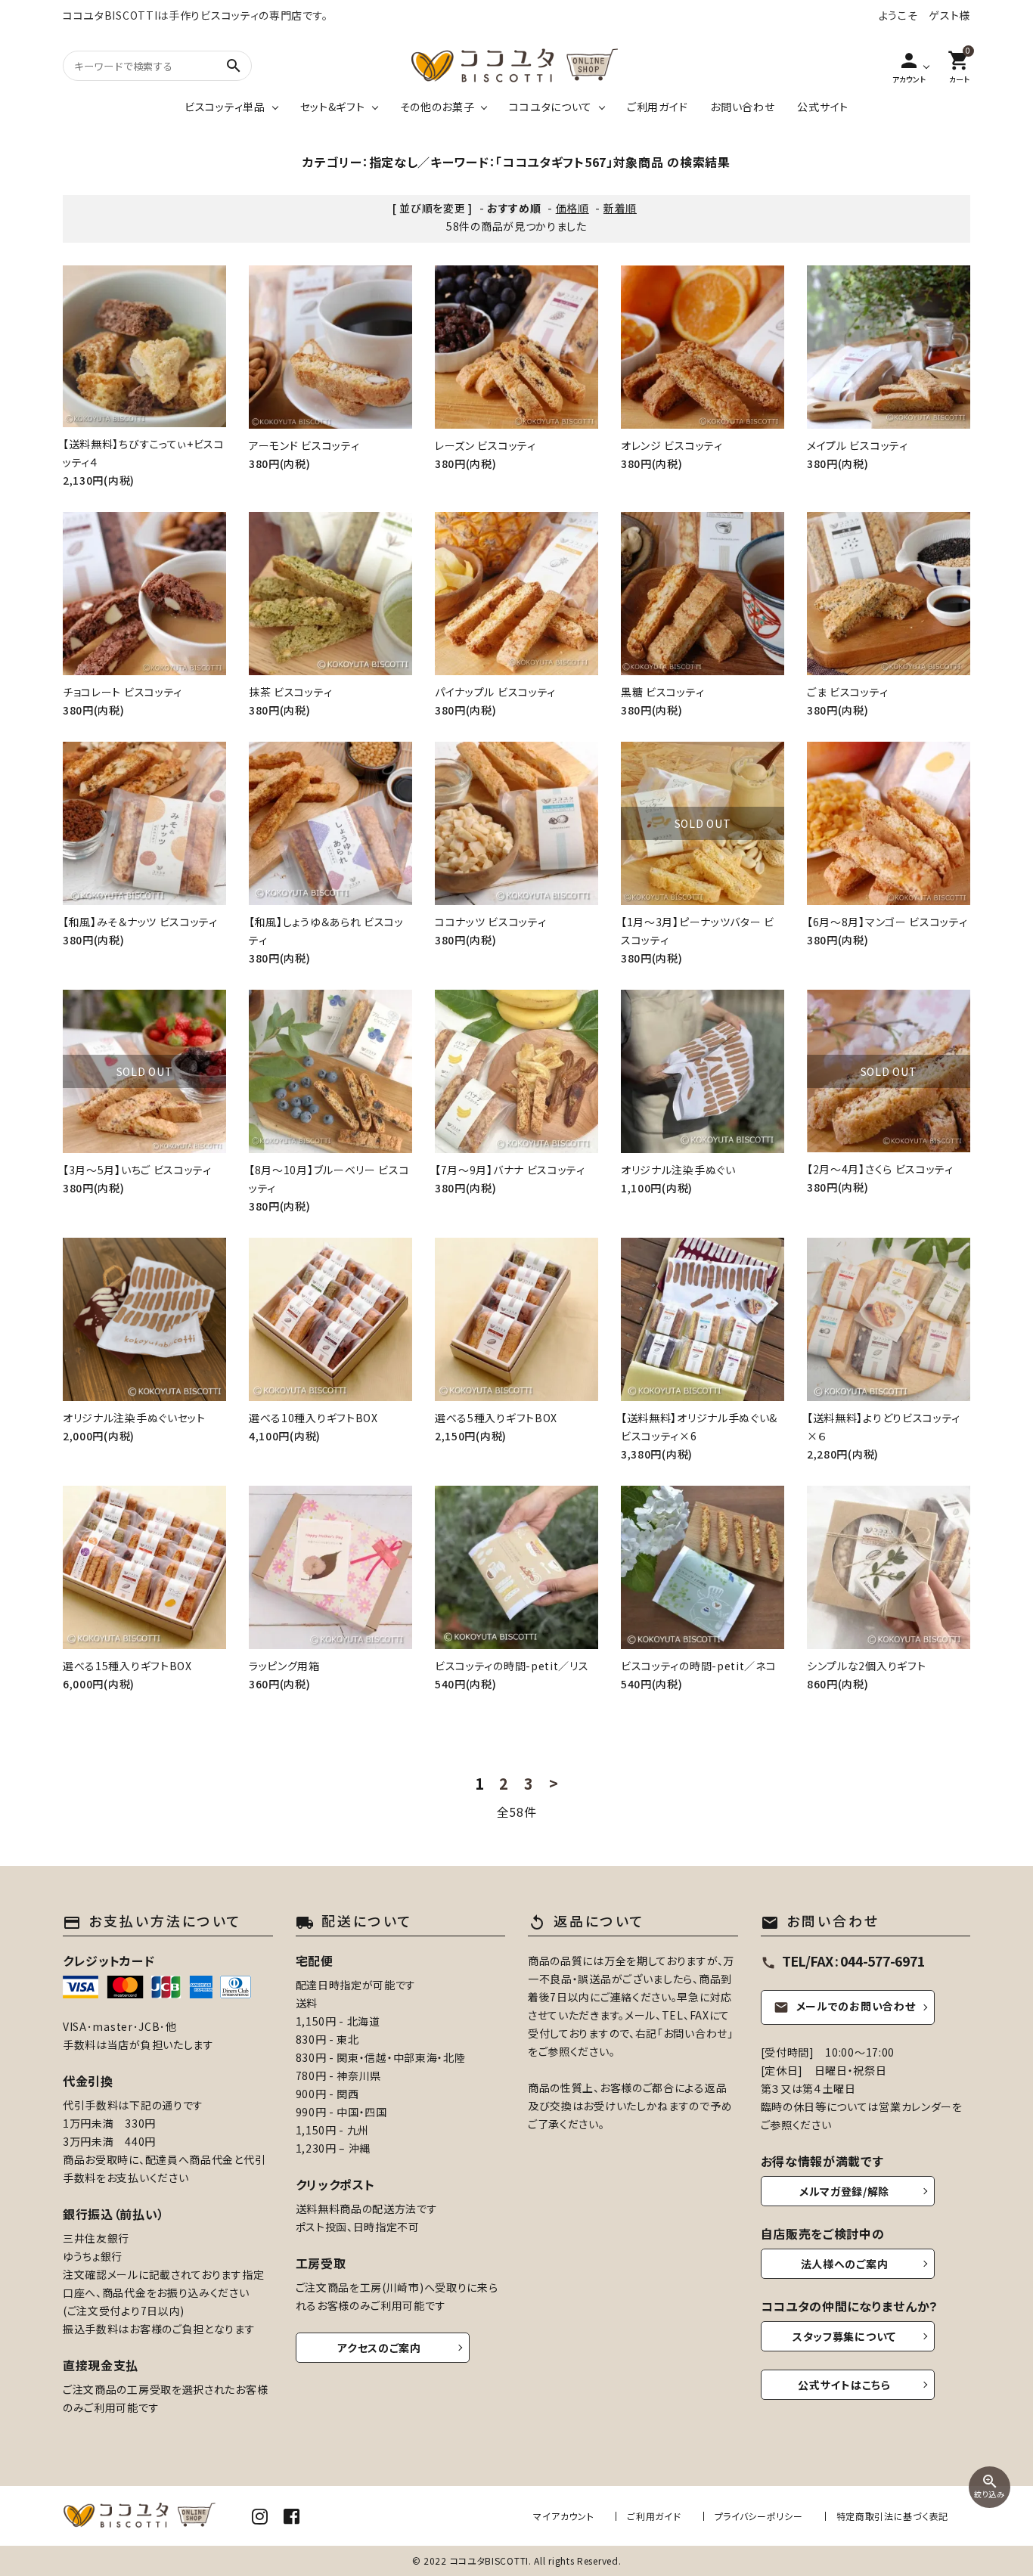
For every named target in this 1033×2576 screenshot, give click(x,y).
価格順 (572, 208)
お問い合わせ (742, 107)
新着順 (620, 208)
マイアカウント (563, 2516)
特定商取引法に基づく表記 (892, 2516)
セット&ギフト (333, 107)
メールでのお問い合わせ (845, 2007)
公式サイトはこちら (844, 2385)
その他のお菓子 (437, 107)
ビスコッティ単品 (225, 107)
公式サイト (823, 107)
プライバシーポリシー (759, 2516)
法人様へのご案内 (845, 2264)
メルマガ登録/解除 (844, 2191)
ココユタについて (551, 107)
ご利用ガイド (657, 107)
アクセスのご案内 (379, 2348)
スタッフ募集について (844, 2336)
